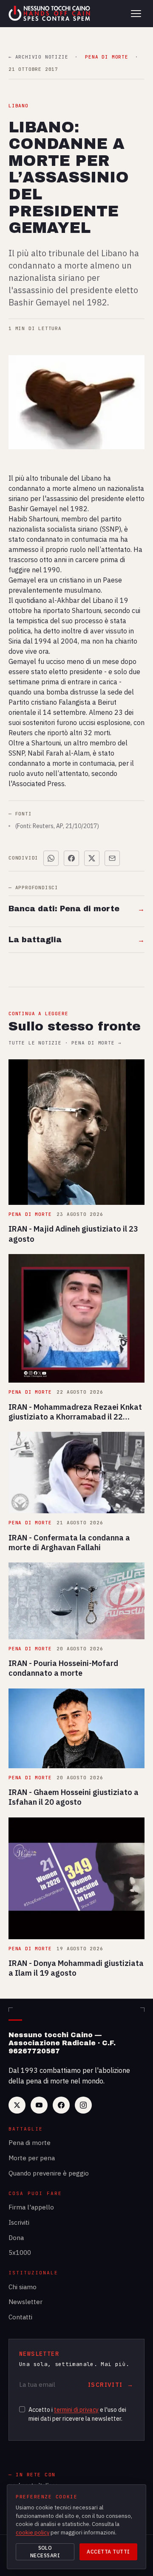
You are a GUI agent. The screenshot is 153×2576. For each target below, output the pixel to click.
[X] (17, 2105)
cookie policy (33, 2533)
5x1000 (20, 2253)
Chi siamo (23, 2287)
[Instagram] (83, 2105)
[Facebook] (61, 2105)
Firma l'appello (31, 2207)
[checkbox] (22, 2409)
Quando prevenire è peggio (49, 2173)
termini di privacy (76, 2410)
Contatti (20, 2317)
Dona (16, 2238)
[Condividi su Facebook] (71, 858)
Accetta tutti (108, 2552)
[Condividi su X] (92, 858)
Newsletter (25, 2302)
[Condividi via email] (112, 858)
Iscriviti (19, 2222)
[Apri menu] (136, 14)
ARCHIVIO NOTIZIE (38, 57)
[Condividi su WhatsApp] (51, 858)
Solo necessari (45, 2552)
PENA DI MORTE (106, 57)
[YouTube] (39, 2105)
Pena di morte (30, 2143)
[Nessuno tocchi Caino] (50, 14)
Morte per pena (32, 2158)
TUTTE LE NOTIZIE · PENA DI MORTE (65, 1043)
